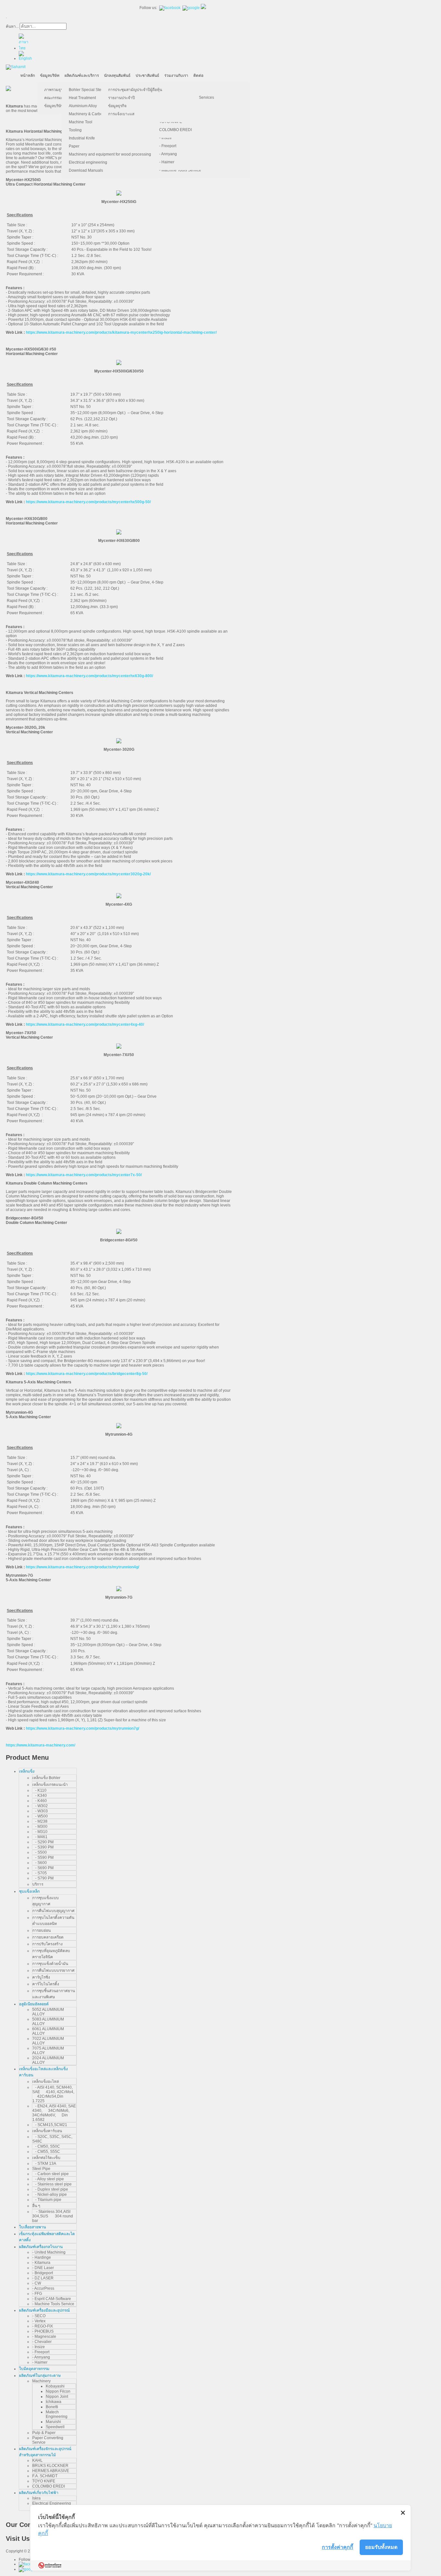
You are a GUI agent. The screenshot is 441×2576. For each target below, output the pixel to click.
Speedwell (55, 2427)
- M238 (40, 1821)
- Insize (165, 138)
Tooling (75, 130)
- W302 (40, 1806)
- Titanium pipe (47, 2200)
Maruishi (53, 2422)
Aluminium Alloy (83, 106)
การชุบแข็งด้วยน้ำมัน (50, 1964)
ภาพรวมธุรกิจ (56, 90)
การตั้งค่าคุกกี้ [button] (338, 2547)
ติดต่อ (198, 76)
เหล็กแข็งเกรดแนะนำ (50, 1785)
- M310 (40, 1832)
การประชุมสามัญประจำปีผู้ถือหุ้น (135, 90)
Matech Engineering (57, 2414)
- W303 (40, 1811)
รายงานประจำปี (122, 98)
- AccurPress (43, 2288)
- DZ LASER (43, 2278)
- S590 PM (43, 1858)
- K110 (39, 1790)
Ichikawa (54, 2402)
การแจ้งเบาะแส (121, 114)
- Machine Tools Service (180, 170)
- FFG (37, 2294)
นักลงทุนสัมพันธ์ (117, 76)
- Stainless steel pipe (52, 2184)
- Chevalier (42, 2342)
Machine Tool (81, 122)
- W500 (40, 1816)
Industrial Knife (82, 138)
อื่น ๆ (36, 2206)
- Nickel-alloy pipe (50, 2194)
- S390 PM (43, 1847)
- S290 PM (43, 1842)
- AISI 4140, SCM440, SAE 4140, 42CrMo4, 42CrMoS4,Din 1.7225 (53, 2094)
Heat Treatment (82, 98)
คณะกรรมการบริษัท (61, 98)
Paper (74, 146)
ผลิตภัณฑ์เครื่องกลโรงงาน (41, 2247)
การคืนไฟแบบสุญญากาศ (53, 1911)
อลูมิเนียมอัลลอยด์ (34, 2004)
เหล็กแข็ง (27, 1771)
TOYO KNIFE (44, 2481)
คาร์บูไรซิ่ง (41, 1977)
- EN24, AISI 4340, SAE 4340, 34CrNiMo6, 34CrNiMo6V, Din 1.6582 (54, 2113)
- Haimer (167, 162)
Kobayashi (55, 2386)
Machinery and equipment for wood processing (110, 154)
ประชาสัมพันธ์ (147, 76)
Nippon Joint (57, 2397)
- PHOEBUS (43, 2331)
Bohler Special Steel (87, 90)
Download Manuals (86, 170)
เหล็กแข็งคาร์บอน (47, 2131)
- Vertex (39, 2321)
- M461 (40, 1837)
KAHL (37, 2460)
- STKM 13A (44, 2164)
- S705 (40, 1873)
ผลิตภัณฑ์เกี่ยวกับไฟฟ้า (39, 2493)
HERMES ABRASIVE (51, 2471)
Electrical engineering (88, 162)
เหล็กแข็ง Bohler (46, 1778)
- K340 (40, 1796)
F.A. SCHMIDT (45, 2476)
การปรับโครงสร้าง (47, 1944)
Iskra (36, 2498)
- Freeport (168, 146)
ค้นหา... (12, 26)
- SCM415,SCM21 (50, 2125)
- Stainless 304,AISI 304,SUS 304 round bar (53, 2216)
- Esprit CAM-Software (52, 2299)
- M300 (40, 1827)
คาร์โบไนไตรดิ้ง (46, 1984)
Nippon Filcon (58, 2391)
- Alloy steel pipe (48, 2179)
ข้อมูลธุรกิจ (117, 106)
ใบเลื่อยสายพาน (32, 2227)
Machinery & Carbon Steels (93, 114)
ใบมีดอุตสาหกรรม (34, 2369)
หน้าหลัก (28, 76)
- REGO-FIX (43, 2326)
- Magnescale (44, 2337)
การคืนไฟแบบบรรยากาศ (53, 1970)
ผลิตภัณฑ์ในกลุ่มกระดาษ (40, 2376)
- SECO (39, 2316)
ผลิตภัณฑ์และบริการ (82, 76)
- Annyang (168, 154)
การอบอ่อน (41, 1930)
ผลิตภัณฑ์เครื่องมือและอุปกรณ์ (44, 2310)
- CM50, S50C (46, 2146)
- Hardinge (42, 2257)
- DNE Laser (43, 2268)
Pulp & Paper (44, 2433)
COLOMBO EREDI (175, 130)
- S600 (40, 1863)
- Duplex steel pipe (50, 2189)
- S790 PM (43, 1878)
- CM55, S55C (46, 2152)
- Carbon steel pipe (51, 2174)
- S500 (40, 1852)
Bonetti (52, 2407)
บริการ (38, 1884)
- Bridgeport (43, 2273)
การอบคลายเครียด (48, 1937)
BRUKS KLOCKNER (50, 2466)
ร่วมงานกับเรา (176, 76)
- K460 (40, 1801)
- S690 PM (43, 1868)
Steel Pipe (41, 2169)
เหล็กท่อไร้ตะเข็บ (46, 2158)
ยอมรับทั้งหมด (381, 2547)
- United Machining (49, 2252)
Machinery (41, 2381)
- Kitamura (41, 2263)
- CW (37, 2283)
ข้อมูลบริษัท (50, 76)
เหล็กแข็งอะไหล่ (46, 2082)
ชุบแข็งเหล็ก (29, 1891)
